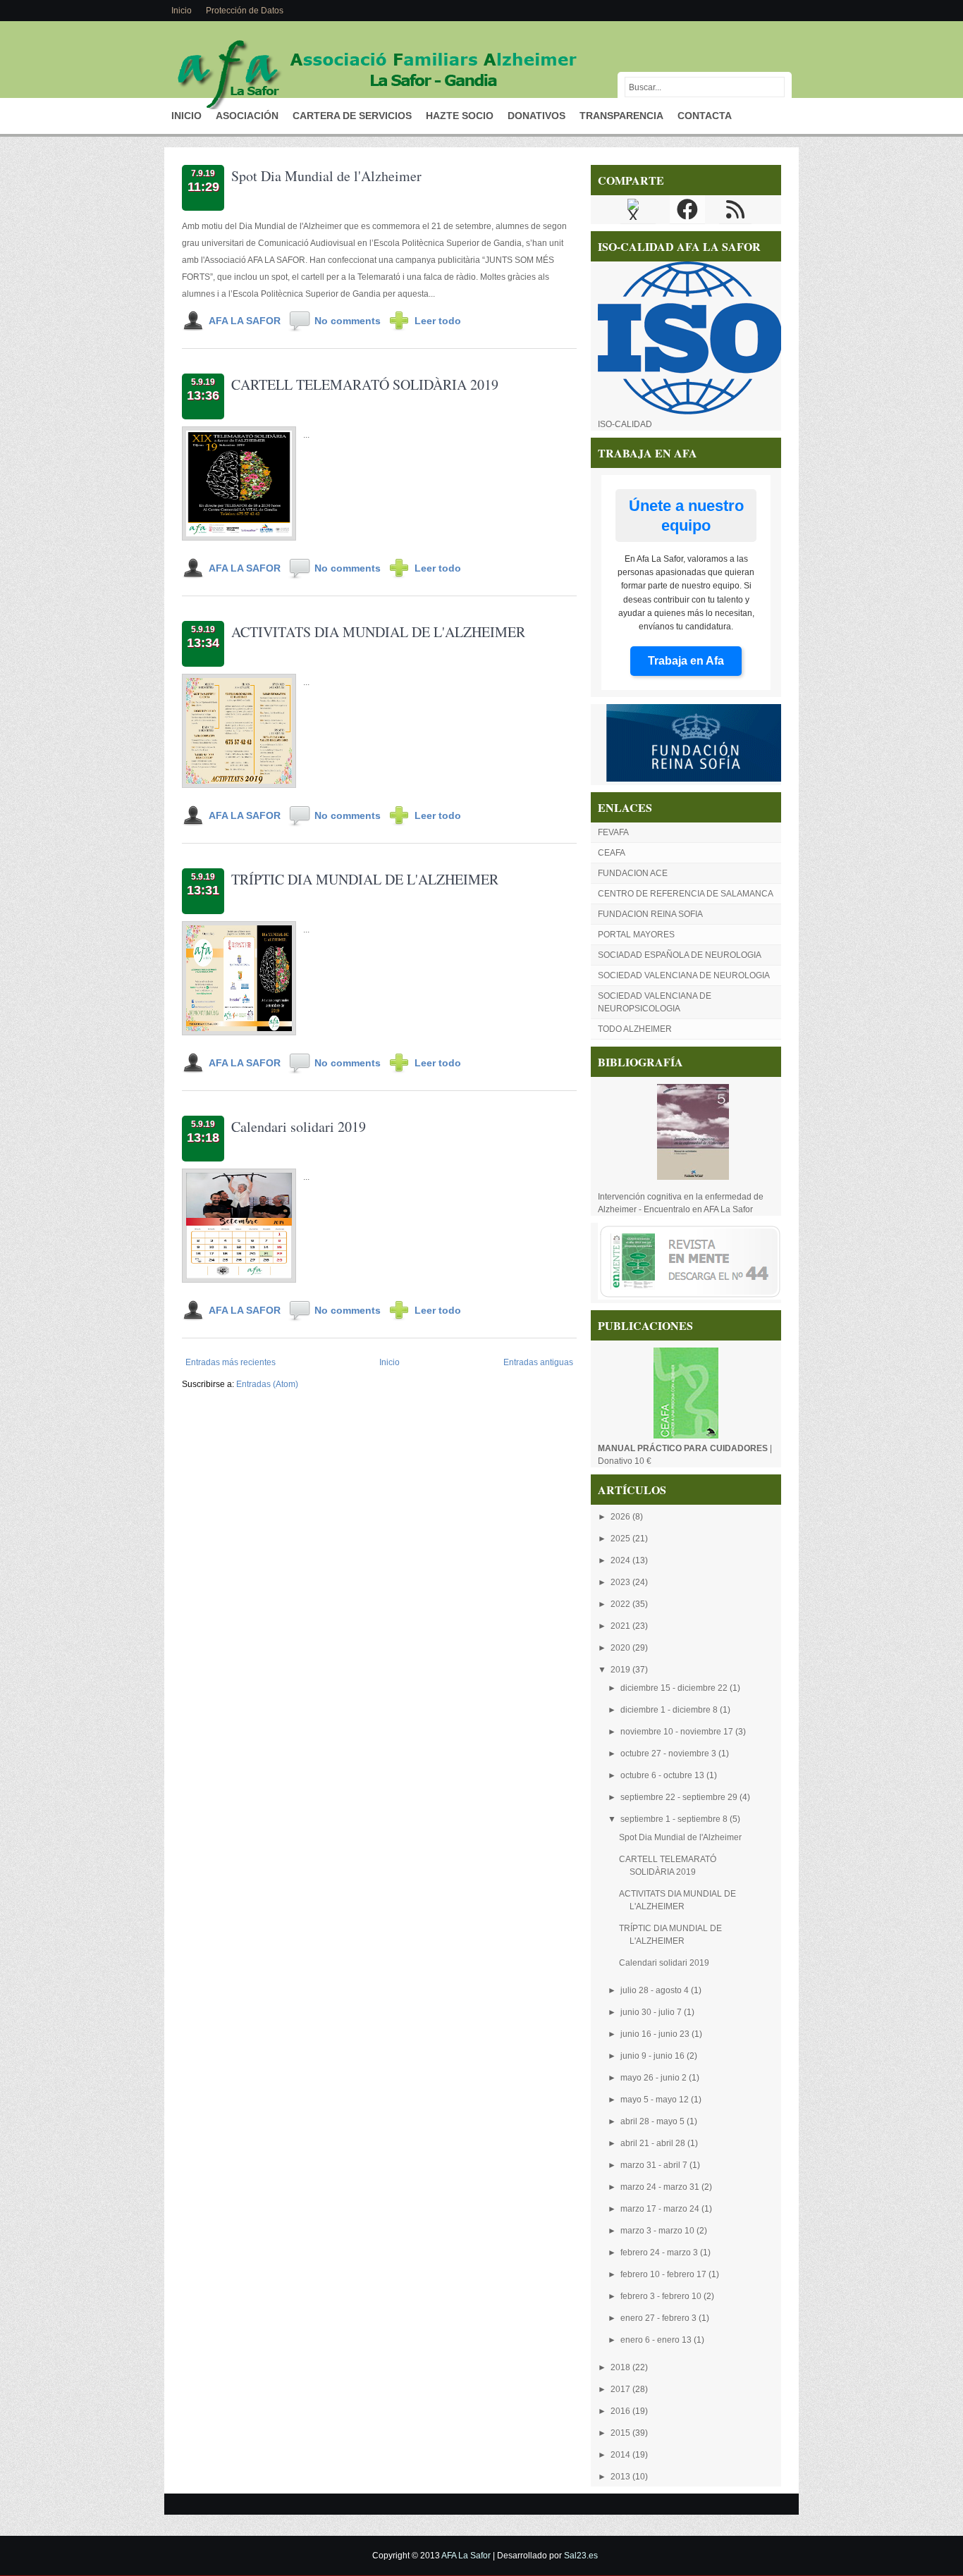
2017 (621, 2389)
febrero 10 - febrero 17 (664, 2274)
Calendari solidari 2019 (299, 1127)
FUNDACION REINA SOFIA (650, 914)
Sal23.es (581, 2556)
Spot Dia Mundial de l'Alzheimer (326, 176)
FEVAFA (613, 832)
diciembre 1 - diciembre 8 (670, 1710)
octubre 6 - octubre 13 (663, 1775)
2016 (621, 2411)
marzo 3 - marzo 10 (658, 2231)
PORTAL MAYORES (636, 935)
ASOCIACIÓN (247, 116)
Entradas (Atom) (267, 1384)
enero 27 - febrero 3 (660, 2318)
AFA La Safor (466, 2556)
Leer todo (438, 321)
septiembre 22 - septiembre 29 (680, 1797)
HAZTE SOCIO (460, 116)
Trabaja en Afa (686, 661)
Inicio (182, 11)
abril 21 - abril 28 (654, 2143)
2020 (621, 1648)
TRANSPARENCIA (621, 116)
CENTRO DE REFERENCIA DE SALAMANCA (686, 894)
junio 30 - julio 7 (652, 2012)
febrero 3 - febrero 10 (662, 2296)
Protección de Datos (245, 11)
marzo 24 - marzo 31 (661, 2187)
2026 (621, 1517)
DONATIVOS (536, 116)
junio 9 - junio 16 (654, 2056)
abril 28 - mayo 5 (654, 2121)
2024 (621, 1560)
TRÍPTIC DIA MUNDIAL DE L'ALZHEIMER (365, 879)
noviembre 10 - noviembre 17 (678, 1732)
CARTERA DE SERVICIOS (352, 116)
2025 (621, 1539)
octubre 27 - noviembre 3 (669, 1754)
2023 (621, 1582)
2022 (621, 1604)
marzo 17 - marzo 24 (661, 2209)
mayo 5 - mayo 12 (656, 2100)
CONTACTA (705, 116)
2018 (621, 2367)
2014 (621, 2455)
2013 (621, 2477)
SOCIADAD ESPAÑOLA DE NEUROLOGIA (680, 955)
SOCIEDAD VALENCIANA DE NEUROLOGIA (684, 975)
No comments (348, 321)
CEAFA (612, 853)
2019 (621, 1670)
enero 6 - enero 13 (657, 2340)
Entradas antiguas (538, 1362)
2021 (621, 1626)
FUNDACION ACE (633, 873)
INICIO (186, 116)
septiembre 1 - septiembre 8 (675, 1819)
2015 (621, 2433)
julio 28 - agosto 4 (656, 1990)
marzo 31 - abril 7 (655, 2165)
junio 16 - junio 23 (656, 2034)
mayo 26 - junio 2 (655, 2078)
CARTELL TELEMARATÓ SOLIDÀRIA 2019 (365, 384)
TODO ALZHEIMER (635, 1029)
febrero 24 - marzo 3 (660, 2253)
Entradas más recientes (231, 1362)
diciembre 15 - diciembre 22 (675, 1688)
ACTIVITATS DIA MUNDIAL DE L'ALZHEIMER (378, 632)
